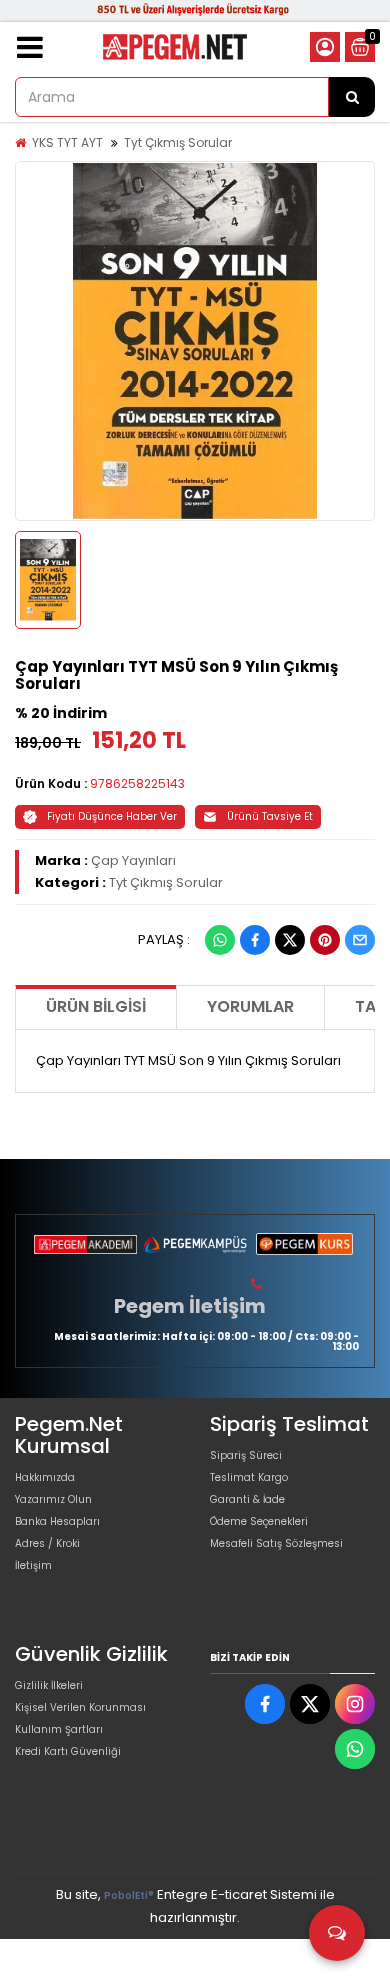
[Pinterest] (325, 940)
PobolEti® (129, 1895)
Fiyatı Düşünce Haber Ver (112, 816)
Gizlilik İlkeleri (49, 1685)
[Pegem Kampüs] (194, 1244)
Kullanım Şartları (59, 1729)
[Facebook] (255, 940)
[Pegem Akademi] (85, 1244)
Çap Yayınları (133, 860)
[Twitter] (290, 940)
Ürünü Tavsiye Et (270, 816)
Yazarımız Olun (53, 1499)
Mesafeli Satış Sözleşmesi (276, 1543)
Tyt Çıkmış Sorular (178, 142)
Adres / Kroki (47, 1543)
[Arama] (352, 97)
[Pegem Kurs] (304, 1244)
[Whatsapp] (220, 940)
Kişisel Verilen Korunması (80, 1707)
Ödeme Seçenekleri (259, 1521)
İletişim (33, 1565)
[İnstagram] (355, 1704)
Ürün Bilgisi (96, 1006)
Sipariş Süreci (246, 1455)
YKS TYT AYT (67, 142)
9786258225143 (137, 783)
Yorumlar (250, 1006)
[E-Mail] (360, 940)
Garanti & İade (247, 1499)
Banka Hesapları (57, 1521)
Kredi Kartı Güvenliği (68, 1751)
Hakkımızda (45, 1477)
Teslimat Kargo (249, 1477)
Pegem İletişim (190, 1306)
